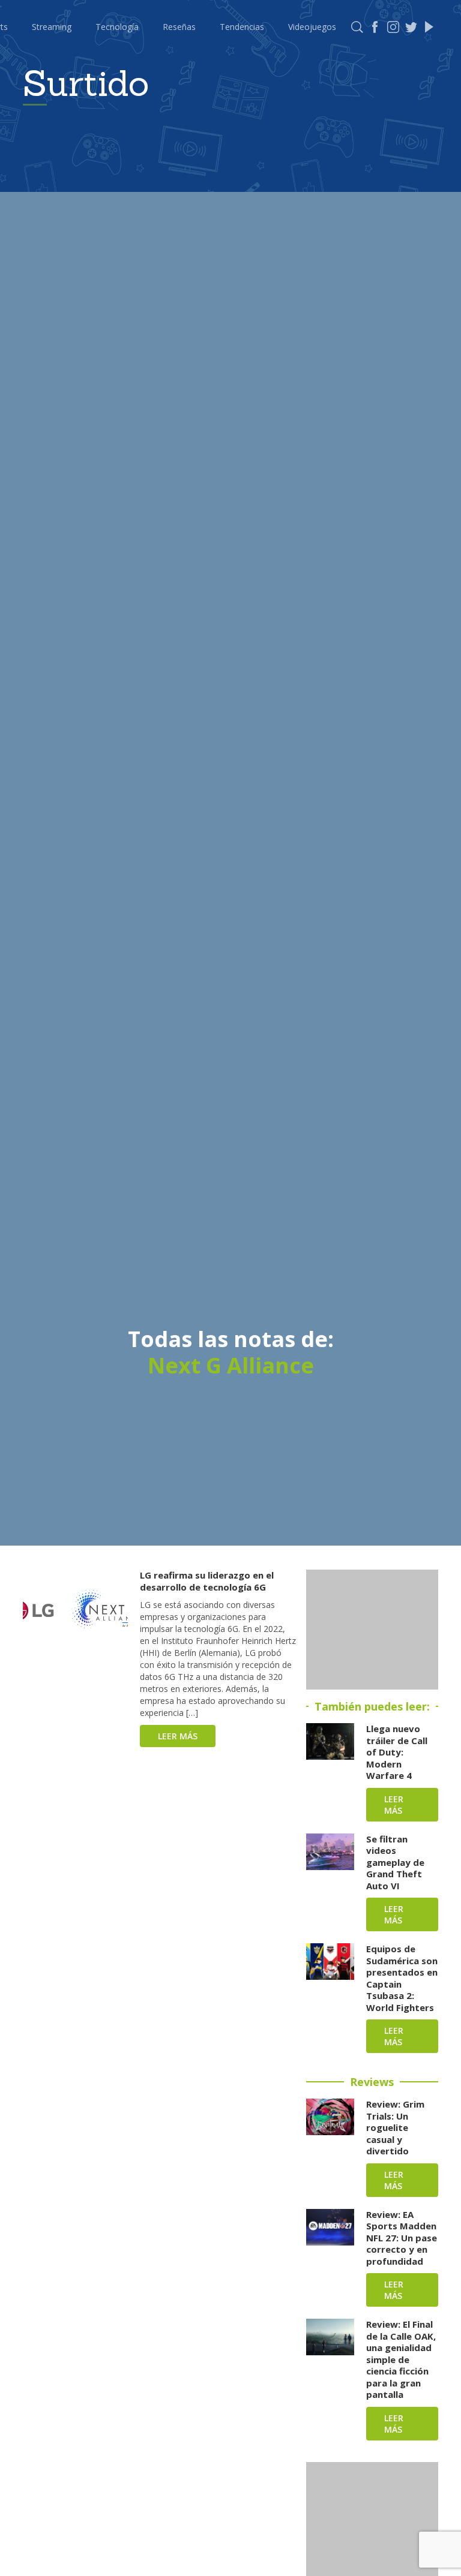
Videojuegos (312, 27)
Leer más (178, 1736)
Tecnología (117, 27)
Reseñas (179, 27)
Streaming (52, 27)
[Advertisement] (372, 1630)
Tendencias (242, 27)
